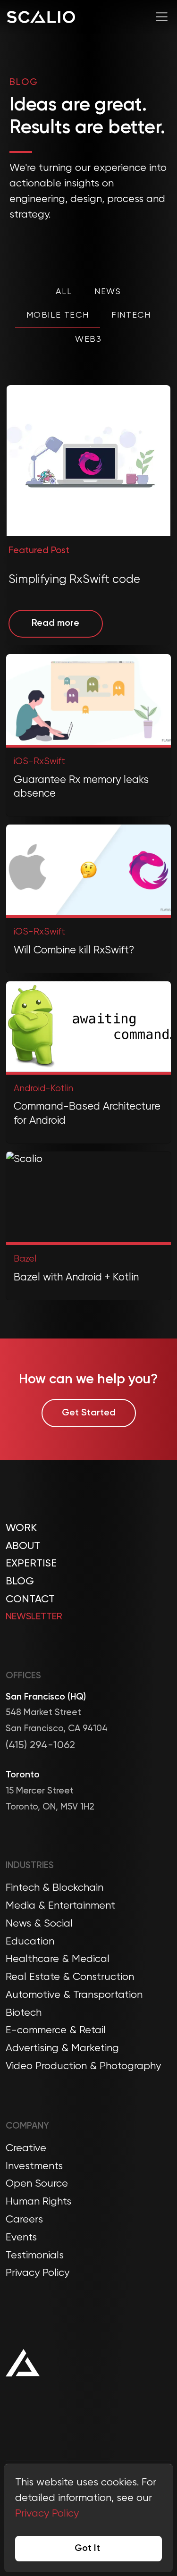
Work (21, 1528)
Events (21, 2238)
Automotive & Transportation (74, 1995)
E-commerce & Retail (56, 2030)
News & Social (39, 1924)
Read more (55, 623)
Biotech (24, 2013)
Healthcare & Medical (58, 1959)
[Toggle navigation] (162, 17)
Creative (26, 2148)
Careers (24, 2220)
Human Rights (38, 2202)
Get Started (89, 1413)
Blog (20, 1582)
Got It (87, 2549)
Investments (34, 2166)
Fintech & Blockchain (55, 1888)
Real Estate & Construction (70, 1977)
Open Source (37, 2184)
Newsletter (34, 1617)
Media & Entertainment (60, 1906)
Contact (30, 1599)
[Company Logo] (41, 17)
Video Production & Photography (83, 2066)
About (23, 1546)
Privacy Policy (38, 2273)
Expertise (31, 1564)
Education (30, 1942)
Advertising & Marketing (62, 2048)
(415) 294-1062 (40, 1745)
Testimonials (35, 2256)
